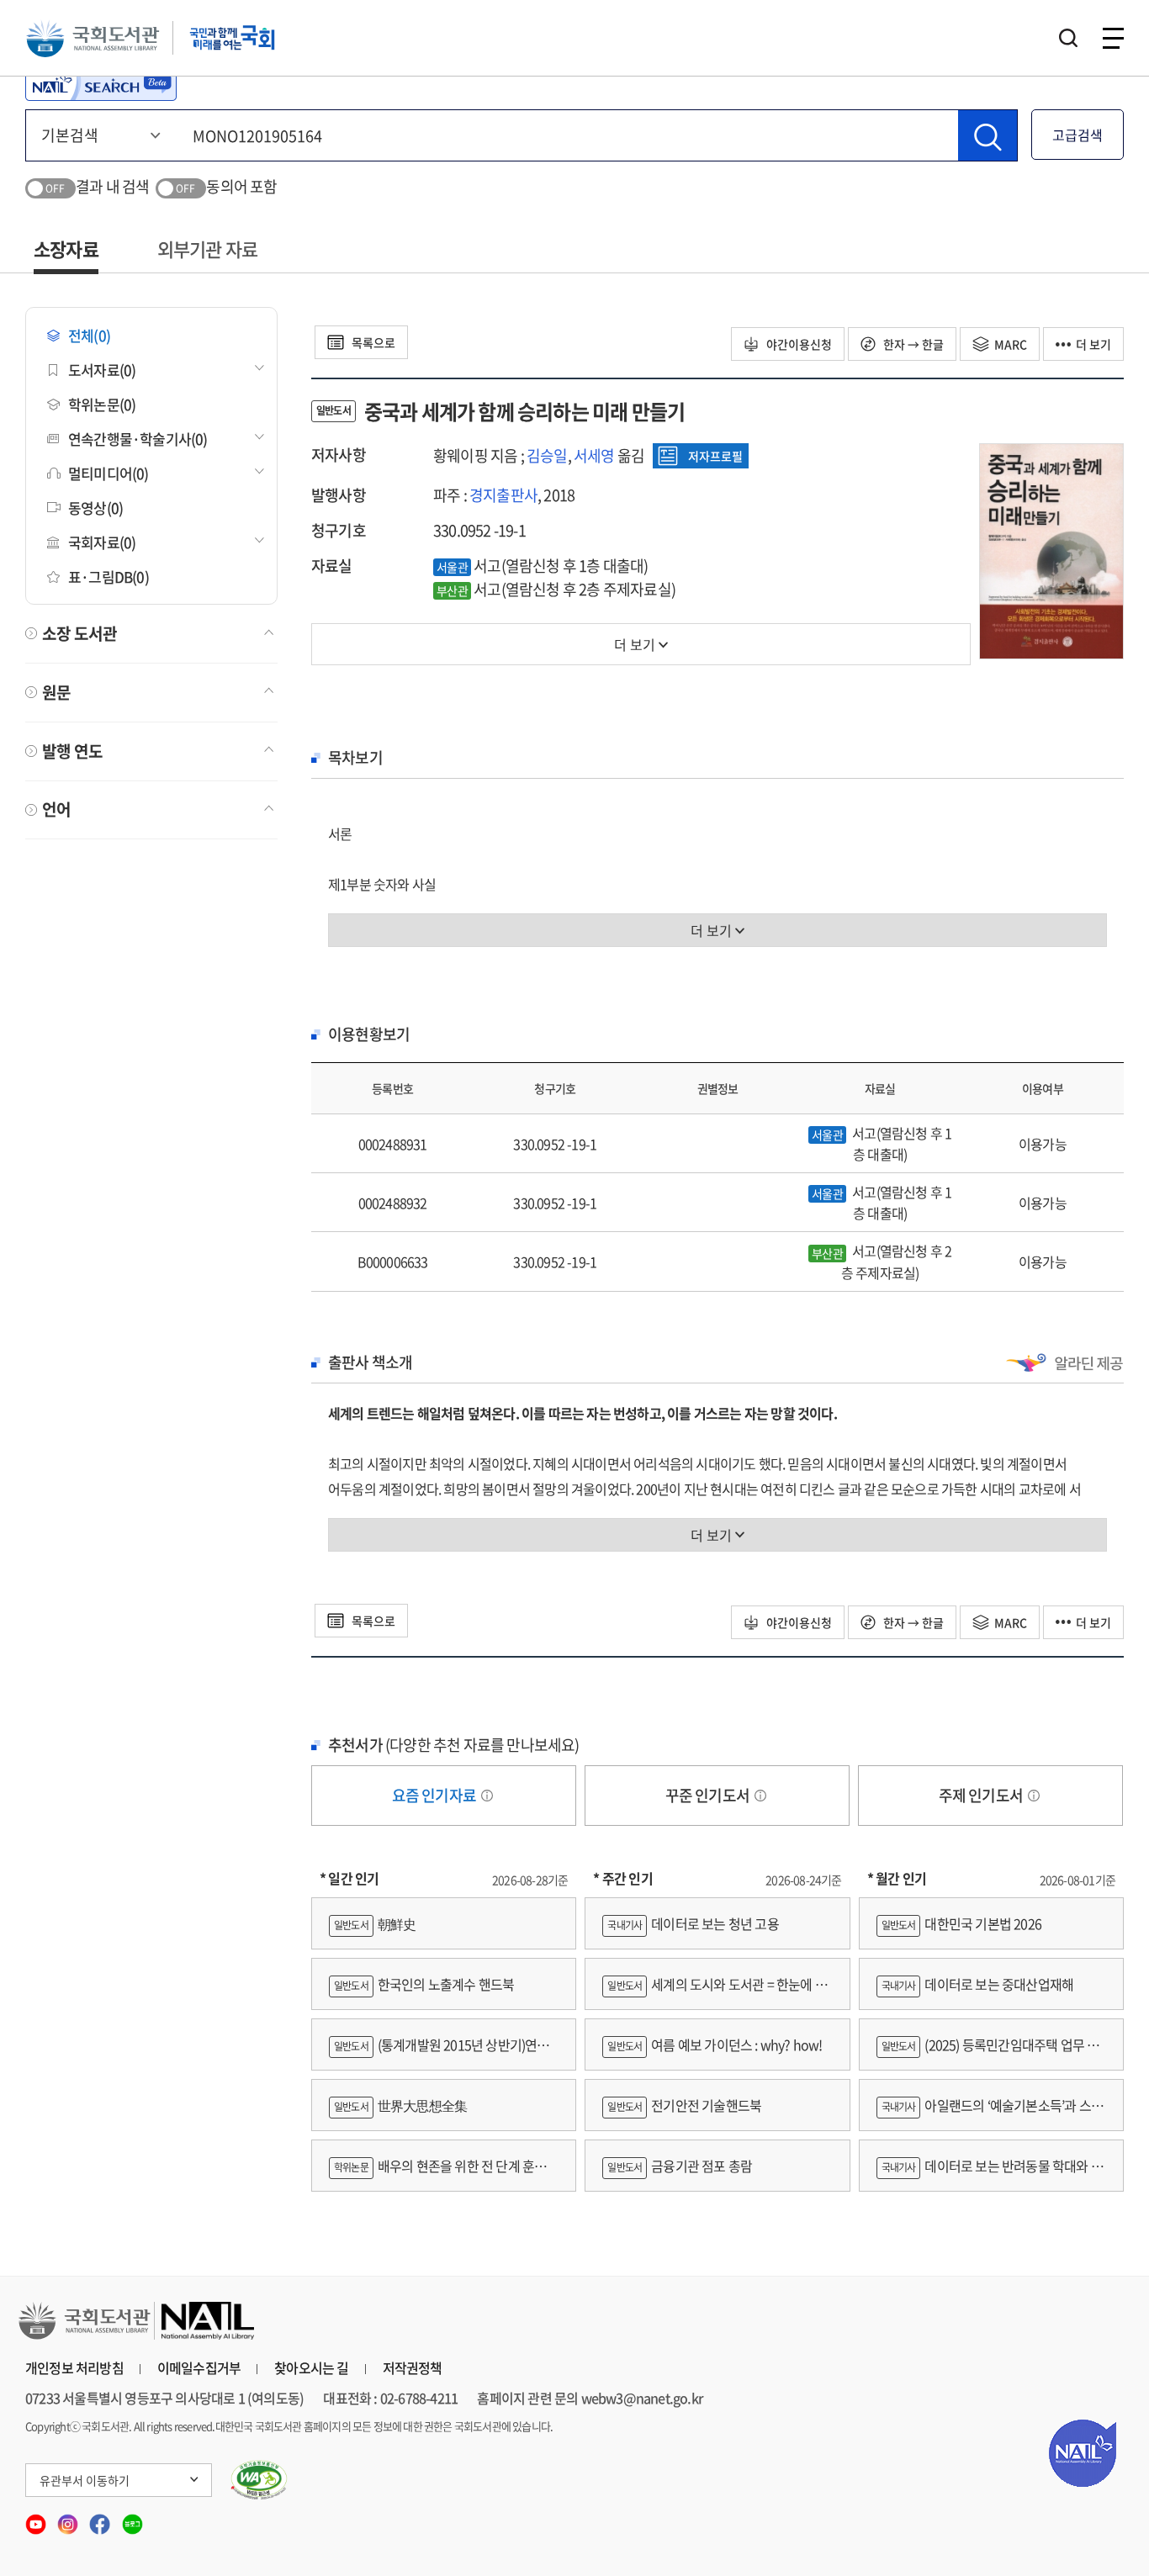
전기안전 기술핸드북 (684, 2105)
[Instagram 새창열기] (69, 2518)
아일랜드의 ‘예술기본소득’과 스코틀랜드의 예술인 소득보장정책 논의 (990, 2113)
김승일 (547, 455)
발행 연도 (72, 751)
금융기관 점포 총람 (680, 2166)
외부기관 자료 (207, 249)
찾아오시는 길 (311, 2367)
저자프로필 (715, 456)
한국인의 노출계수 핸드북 (424, 1984)
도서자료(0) (102, 370)
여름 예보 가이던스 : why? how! (715, 2044)
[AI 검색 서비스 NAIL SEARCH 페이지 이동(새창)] (101, 84)
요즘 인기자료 (436, 1795)
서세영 (594, 455)
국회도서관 (93, 38)
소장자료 (66, 249)
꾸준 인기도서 (709, 1795)
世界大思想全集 (400, 2105)
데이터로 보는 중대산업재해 (978, 1984)
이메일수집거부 (199, 2367)
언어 (56, 809)
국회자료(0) (102, 542)
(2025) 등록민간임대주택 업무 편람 (988, 2052)
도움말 (487, 1796)
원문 (56, 692)
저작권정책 (413, 2367)
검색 (1068, 38)
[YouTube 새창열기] (37, 2518)
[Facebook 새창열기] (101, 2518)
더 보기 (1093, 344)
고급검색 (1078, 135)
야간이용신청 (798, 344)
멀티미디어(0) (109, 473)
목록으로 (372, 342)
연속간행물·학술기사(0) (138, 439)
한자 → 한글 (912, 344)
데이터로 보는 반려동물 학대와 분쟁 (990, 2174)
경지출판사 (503, 495)
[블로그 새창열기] (132, 2518)
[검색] (988, 135)
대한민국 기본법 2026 (961, 1923)
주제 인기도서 (982, 1795)
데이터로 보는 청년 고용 (693, 1923)
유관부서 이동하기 (85, 2480)
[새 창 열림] (259, 2480)
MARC (1011, 344)
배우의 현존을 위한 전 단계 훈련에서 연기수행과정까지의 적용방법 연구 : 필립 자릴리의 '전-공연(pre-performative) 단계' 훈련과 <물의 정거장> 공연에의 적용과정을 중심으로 (444, 2174)
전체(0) (89, 335)
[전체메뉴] (1113, 38)
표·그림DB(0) (109, 577)
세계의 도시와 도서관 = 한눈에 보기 (715, 1992)
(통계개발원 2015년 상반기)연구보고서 (439, 2052)
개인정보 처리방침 (74, 2367)
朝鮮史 (375, 1923)
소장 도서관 (79, 633)
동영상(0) (95, 508)
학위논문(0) (102, 404)
